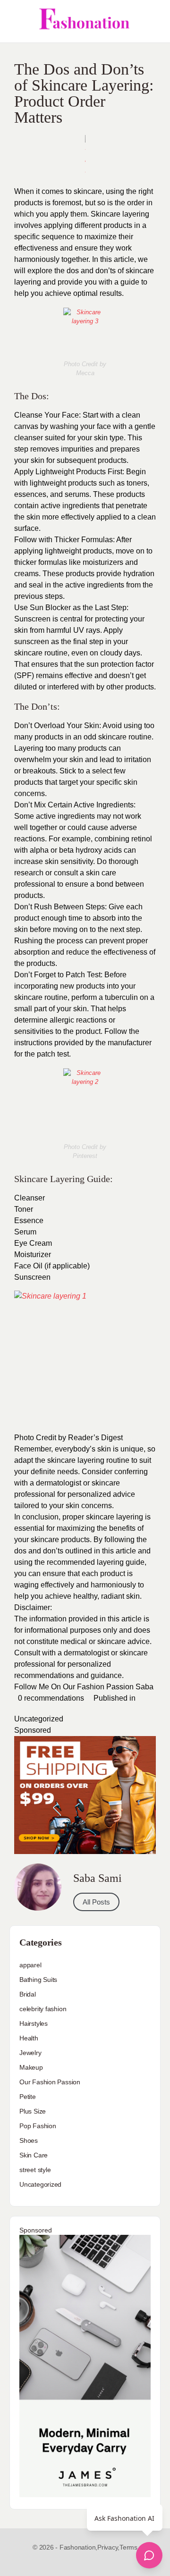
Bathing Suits (38, 1980)
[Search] (153, 21)
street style (35, 2170)
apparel (30, 1965)
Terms (128, 2547)
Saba (144, 1687)
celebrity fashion (43, 2009)
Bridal (28, 1994)
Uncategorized (39, 1719)
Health (29, 2038)
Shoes (29, 2140)
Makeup (31, 2067)
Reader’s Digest (95, 1438)
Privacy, (108, 2547)
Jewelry (30, 2053)
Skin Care (34, 2155)
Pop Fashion (38, 2126)
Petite (28, 2097)
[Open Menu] (15, 21)
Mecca (85, 373)
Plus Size (33, 2111)
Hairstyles (34, 2023)
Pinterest (85, 1156)
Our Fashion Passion (50, 2082)
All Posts (96, 1902)
